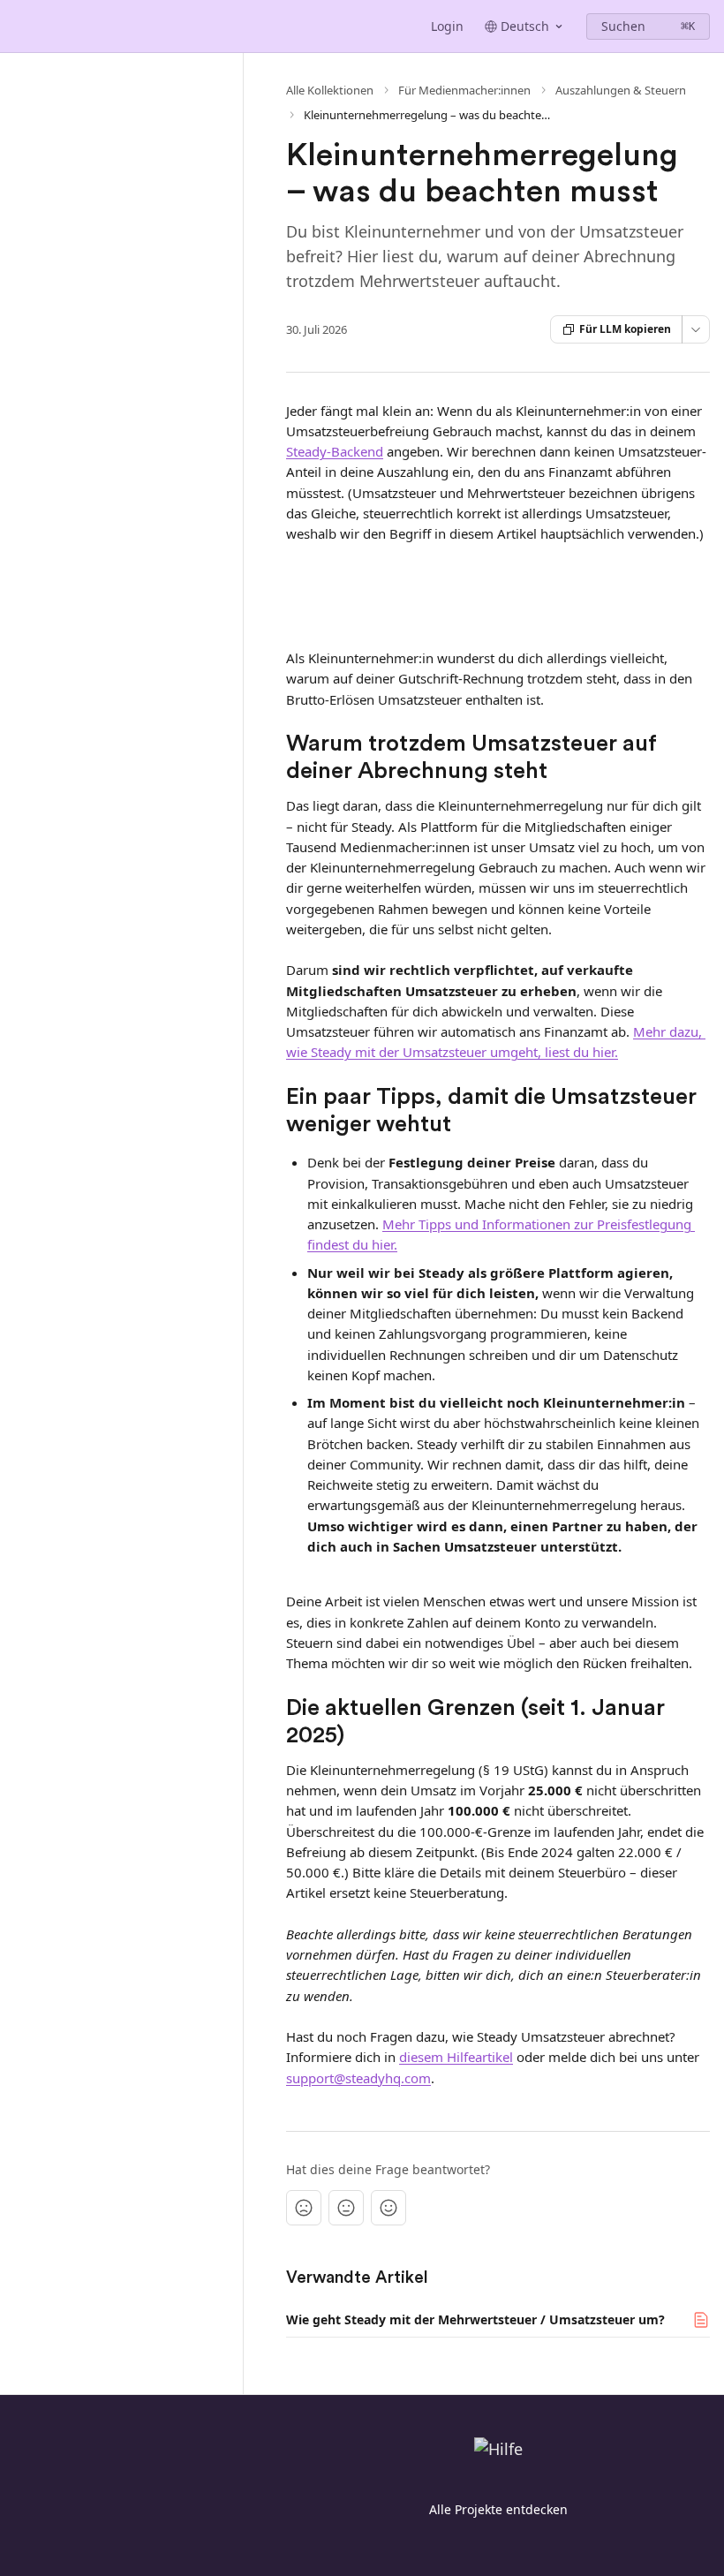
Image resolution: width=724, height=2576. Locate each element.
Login (447, 26)
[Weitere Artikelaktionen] (696, 329)
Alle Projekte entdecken (498, 2509)
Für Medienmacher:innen (464, 90)
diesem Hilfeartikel (456, 2057)
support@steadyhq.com (358, 2078)
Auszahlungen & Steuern (621, 90)
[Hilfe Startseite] (18, 26)
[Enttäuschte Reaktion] (304, 2208)
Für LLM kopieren (625, 329)
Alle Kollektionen (330, 90)
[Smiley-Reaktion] (388, 2208)
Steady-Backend (335, 451)
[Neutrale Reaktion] (346, 2208)
